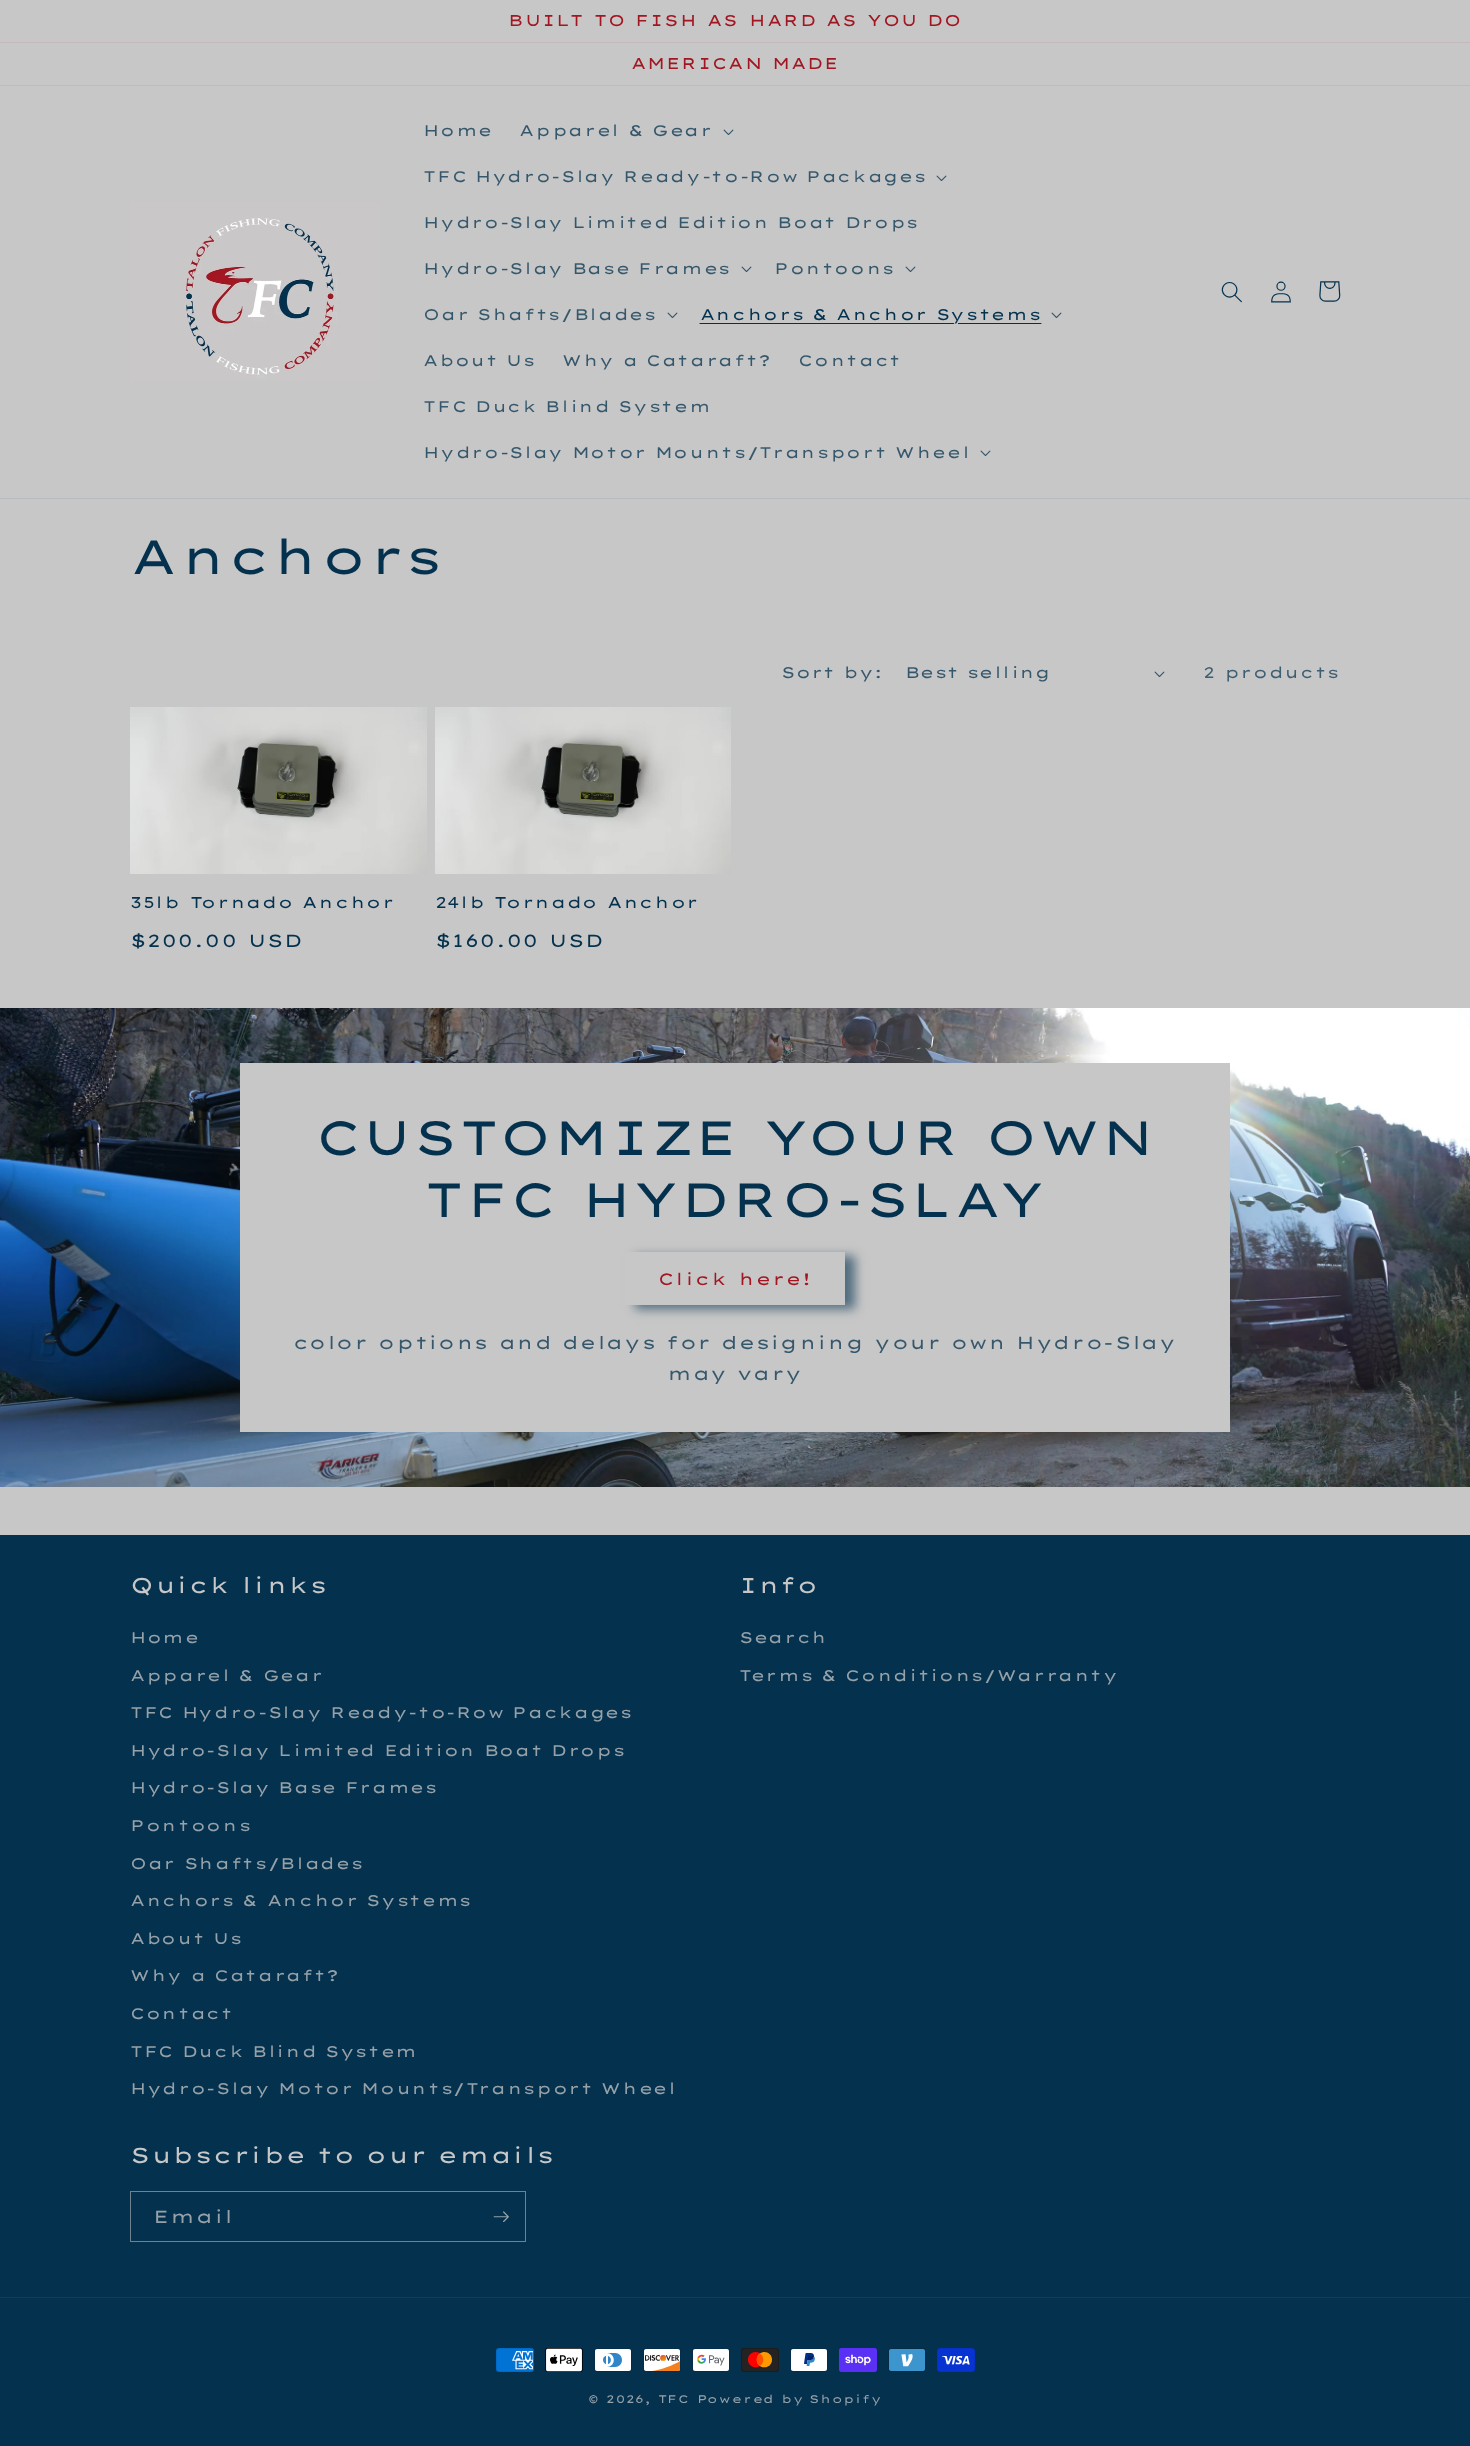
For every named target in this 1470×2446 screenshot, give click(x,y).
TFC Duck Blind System (274, 2051)
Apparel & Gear (226, 1675)
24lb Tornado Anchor (567, 902)
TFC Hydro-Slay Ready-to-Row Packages (381, 1712)
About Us (186, 1938)
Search (783, 1637)
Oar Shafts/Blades (246, 1863)
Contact (182, 2013)
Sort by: (832, 672)
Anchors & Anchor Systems (301, 1900)
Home (165, 1637)
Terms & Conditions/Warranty (929, 1675)
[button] (624, 131)
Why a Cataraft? (235, 1975)
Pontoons (190, 1825)
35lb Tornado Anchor (262, 902)
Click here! (735, 1278)
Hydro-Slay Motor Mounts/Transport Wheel (403, 2088)
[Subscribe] (501, 2217)
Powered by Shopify (789, 2399)
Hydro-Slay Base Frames (284, 1787)
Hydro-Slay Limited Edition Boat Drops (377, 1750)
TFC (674, 2399)
